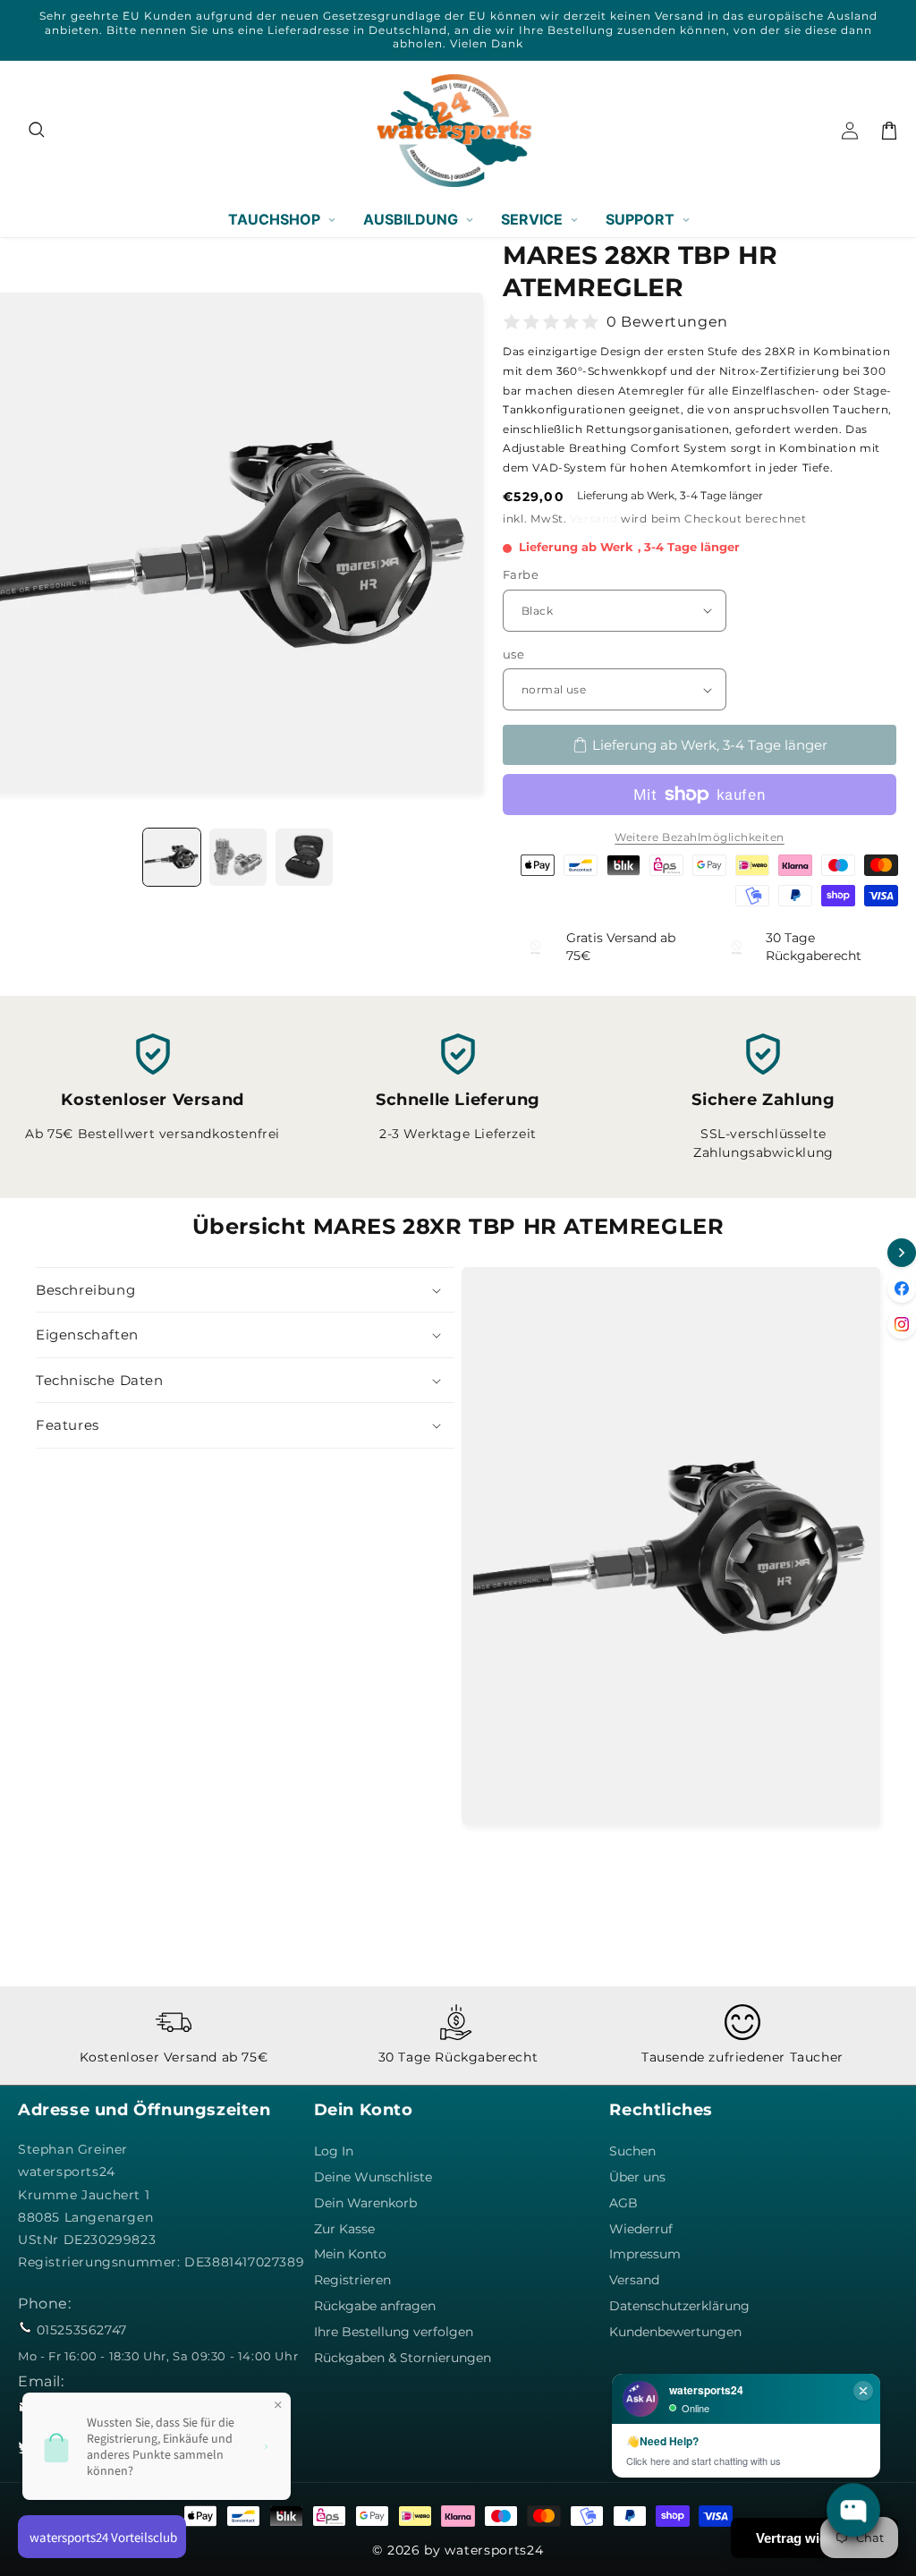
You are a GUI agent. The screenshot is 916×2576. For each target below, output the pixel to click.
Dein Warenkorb (365, 2203)
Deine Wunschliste (373, 2177)
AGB (623, 2203)
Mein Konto (350, 2254)
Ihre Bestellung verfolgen (394, 2332)
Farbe (521, 574)
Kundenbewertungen (675, 2332)
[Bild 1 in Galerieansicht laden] (172, 857)
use (513, 654)
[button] (38, 131)
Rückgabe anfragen (375, 2306)
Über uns (637, 2177)
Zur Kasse (344, 2229)
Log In (334, 2151)
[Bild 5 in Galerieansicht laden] (304, 857)
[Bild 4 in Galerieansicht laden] (238, 857)
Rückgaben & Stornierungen (403, 2358)
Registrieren (352, 2280)
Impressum (645, 2254)
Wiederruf (641, 2229)
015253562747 (82, 2330)
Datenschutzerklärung (679, 2306)
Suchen (632, 2151)
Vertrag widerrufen (814, 2538)
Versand (594, 519)
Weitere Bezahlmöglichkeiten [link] (700, 837)
